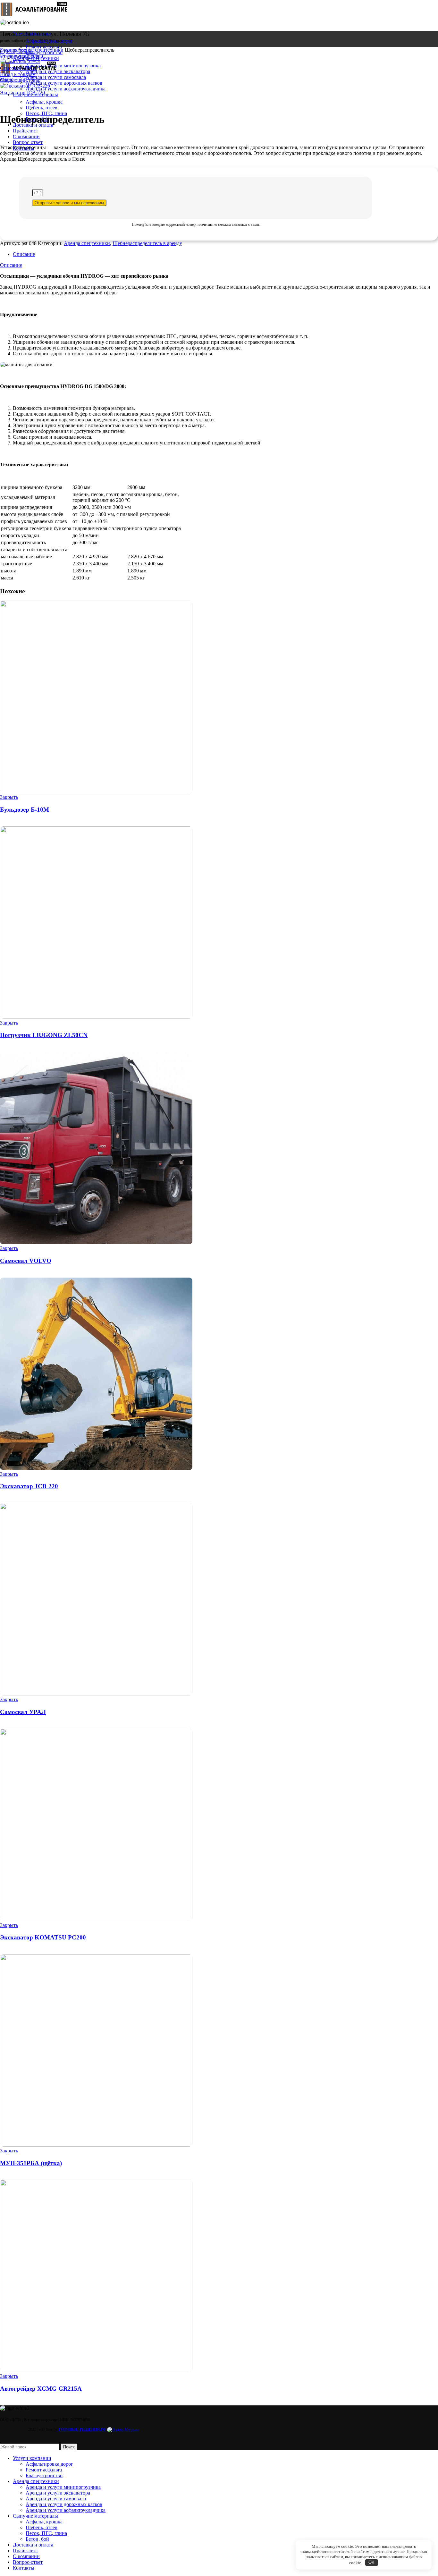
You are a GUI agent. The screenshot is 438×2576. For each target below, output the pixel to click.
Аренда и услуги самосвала (56, 77)
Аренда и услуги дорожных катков (64, 83)
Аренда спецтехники (40, 50)
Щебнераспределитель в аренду (147, 243)
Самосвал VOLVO (26, 1261)
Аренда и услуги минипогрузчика (63, 66)
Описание (24, 254)
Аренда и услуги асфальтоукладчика (66, 89)
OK (371, 2562)
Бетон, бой (37, 2539)
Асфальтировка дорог (49, 41)
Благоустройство (44, 2475)
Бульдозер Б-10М (25, 810)
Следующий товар (20, 80)
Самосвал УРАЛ (18, 68)
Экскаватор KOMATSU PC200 (43, 1937)
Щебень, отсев (42, 108)
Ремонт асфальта (44, 47)
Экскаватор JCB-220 (23, 93)
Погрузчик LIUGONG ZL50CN (44, 1035)
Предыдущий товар (21, 56)
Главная (9, 50)
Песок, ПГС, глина (46, 2533)
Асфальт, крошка (44, 2522)
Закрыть (9, 797)
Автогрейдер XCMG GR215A (41, 2389)
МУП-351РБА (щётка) (31, 2163)
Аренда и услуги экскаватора (58, 71)
